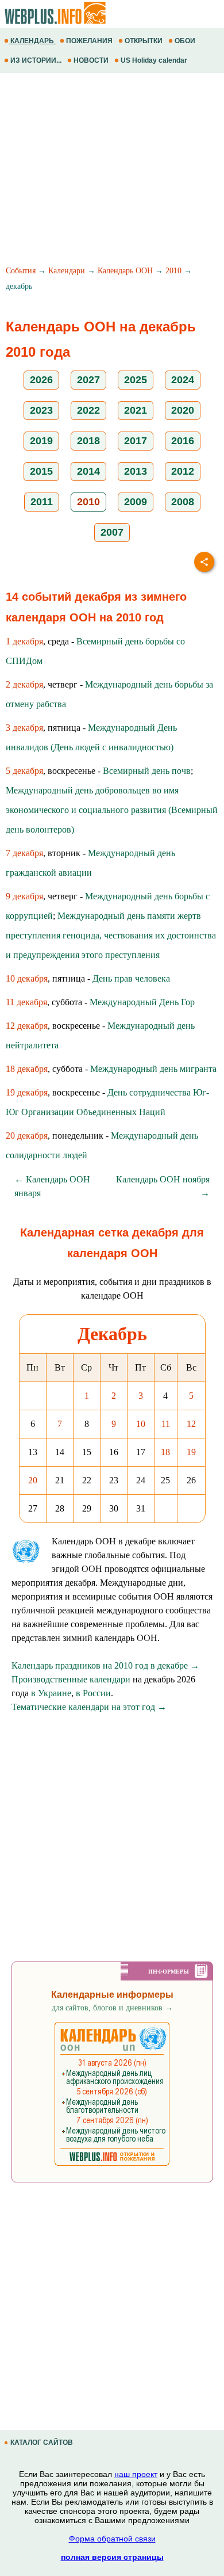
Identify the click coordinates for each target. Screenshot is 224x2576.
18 (165, 1452)
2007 (112, 532)
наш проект (136, 2474)
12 (191, 1424)
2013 (136, 471)
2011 (42, 502)
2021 (136, 410)
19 (191, 1452)
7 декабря (24, 853)
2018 (88, 441)
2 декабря (24, 684)
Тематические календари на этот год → (89, 1707)
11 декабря (26, 1002)
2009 (136, 502)
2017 (136, 441)
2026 (41, 380)
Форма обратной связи (112, 2539)
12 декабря (27, 1026)
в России (93, 1693)
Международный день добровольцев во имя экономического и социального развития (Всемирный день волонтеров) (112, 810)
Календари (67, 271)
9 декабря (24, 896)
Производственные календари (71, 1679)
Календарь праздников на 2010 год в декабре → (105, 1665)
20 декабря (27, 1136)
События (21, 271)
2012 (183, 471)
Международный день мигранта (153, 1069)
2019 (41, 441)
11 (166, 1424)
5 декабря (24, 771)
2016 (183, 441)
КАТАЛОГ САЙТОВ (42, 2443)
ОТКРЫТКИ (144, 41)
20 (33, 1480)
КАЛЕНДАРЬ (32, 41)
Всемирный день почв (147, 771)
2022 (88, 410)
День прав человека (131, 978)
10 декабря (27, 978)
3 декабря (24, 728)
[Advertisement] (112, 171)
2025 (136, 380)
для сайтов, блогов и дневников (112, 2008)
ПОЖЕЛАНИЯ (89, 41)
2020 (183, 410)
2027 (88, 380)
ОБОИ (185, 41)
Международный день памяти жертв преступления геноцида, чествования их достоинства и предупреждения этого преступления (111, 935)
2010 (173, 271)
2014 (88, 471)
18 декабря (27, 1069)
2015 (41, 471)
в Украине (51, 1693)
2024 (183, 380)
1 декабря (24, 641)
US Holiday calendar (154, 60)
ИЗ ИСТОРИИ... (36, 60)
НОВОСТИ (91, 60)
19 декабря (27, 1092)
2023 (41, 410)
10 (141, 1424)
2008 (183, 502)
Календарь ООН (125, 271)
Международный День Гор (142, 1002)
